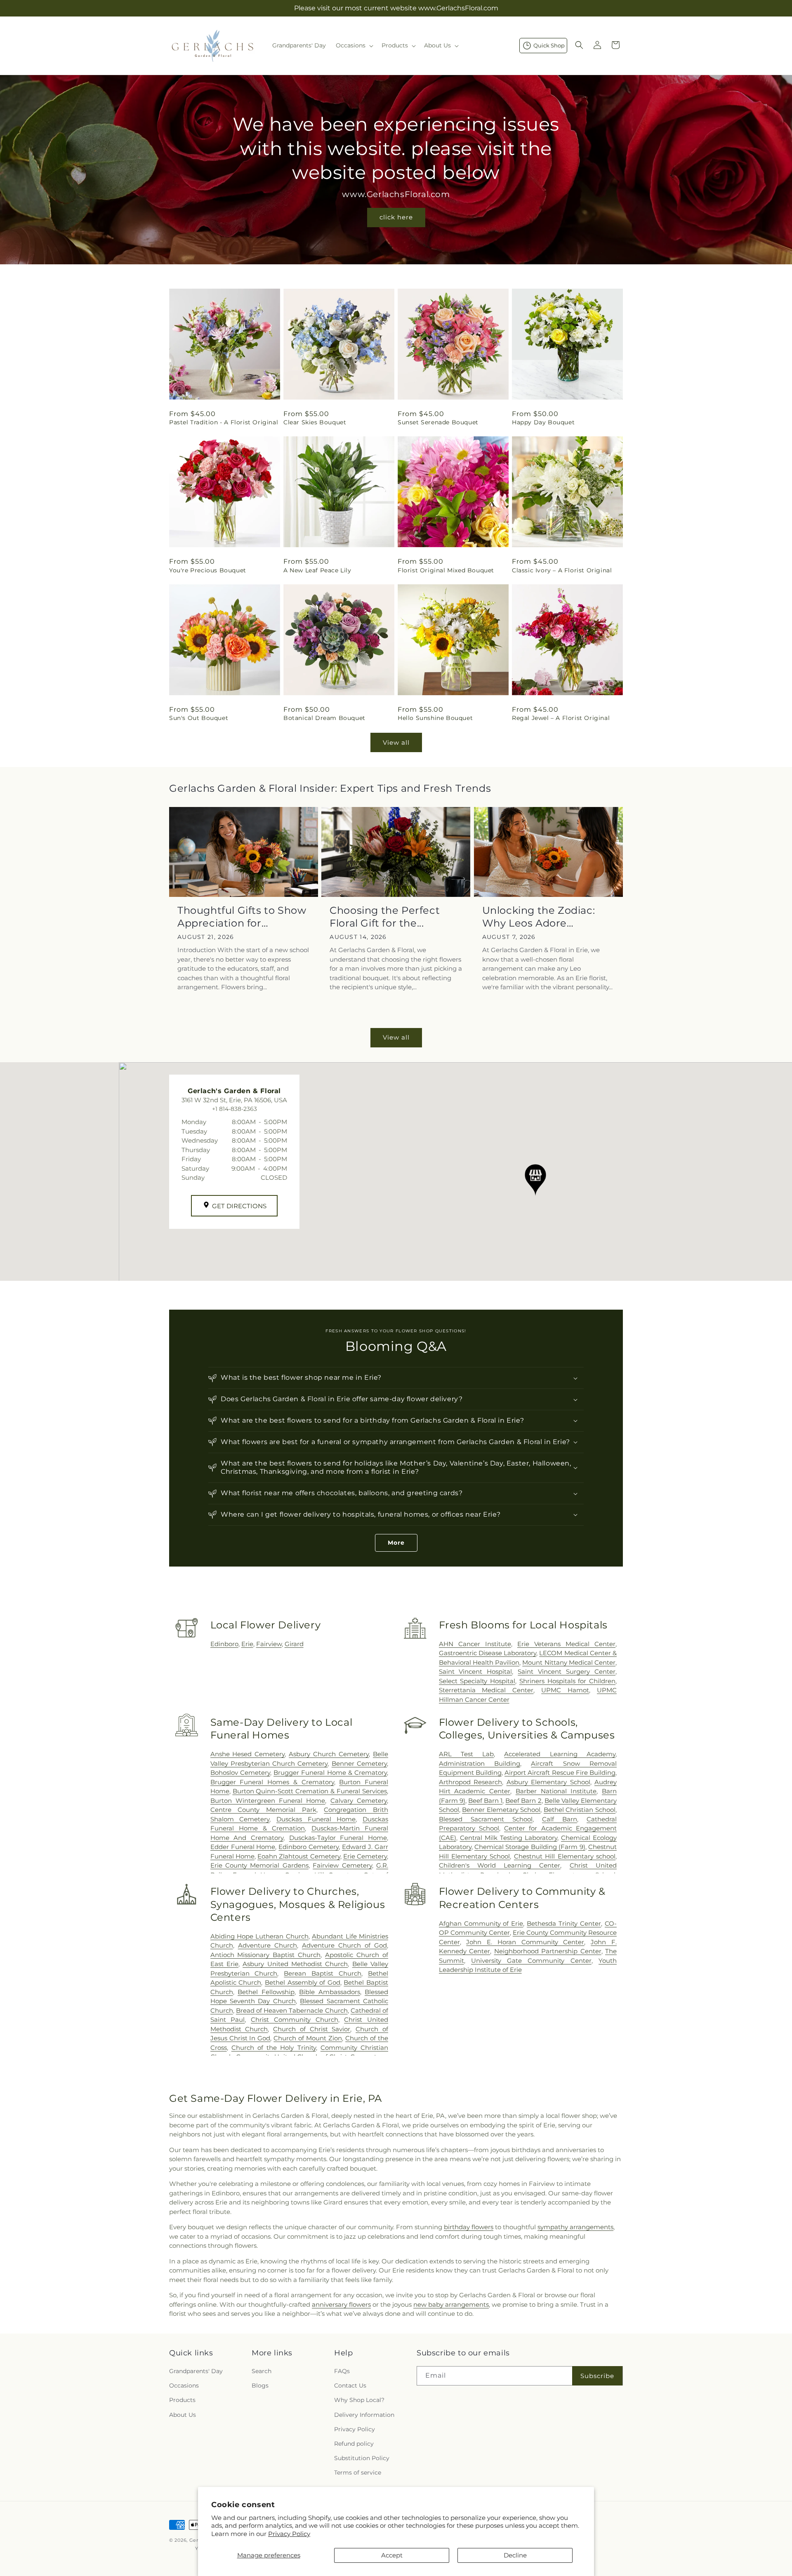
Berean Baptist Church (323, 1973)
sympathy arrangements (575, 2227)
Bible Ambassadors (329, 1992)
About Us (183, 2415)
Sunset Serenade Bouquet (438, 422)
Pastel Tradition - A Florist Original (224, 422)
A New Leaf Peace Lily (317, 570)
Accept (392, 2555)
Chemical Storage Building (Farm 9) (530, 1847)
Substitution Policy (362, 2458)
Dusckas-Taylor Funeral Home (338, 1838)
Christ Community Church (294, 2020)
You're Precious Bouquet (208, 570)
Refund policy (354, 2444)
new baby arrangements (451, 2304)
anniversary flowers (341, 2304)
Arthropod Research (470, 1782)
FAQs (342, 2371)
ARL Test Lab (467, 1754)
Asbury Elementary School (548, 1782)
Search (262, 2371)
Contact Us (350, 2386)
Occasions (184, 2386)
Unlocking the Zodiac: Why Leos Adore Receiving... (539, 917)
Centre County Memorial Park (263, 1810)
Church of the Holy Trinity (274, 2048)
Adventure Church (268, 1945)
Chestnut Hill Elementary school (565, 1856)
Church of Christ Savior (312, 2029)
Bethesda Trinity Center (564, 1923)
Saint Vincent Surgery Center (567, 1671)
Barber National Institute (556, 1791)
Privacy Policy (289, 2534)
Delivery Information (364, 2415)
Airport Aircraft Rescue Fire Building (560, 1773)
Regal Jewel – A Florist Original (561, 718)
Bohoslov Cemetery (240, 1773)
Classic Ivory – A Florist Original (562, 570)
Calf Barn (560, 1819)
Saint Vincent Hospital (476, 1671)
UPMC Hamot (565, 1690)
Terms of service (358, 2473)
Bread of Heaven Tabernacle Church (292, 2010)
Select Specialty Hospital (477, 1681)
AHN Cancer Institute (475, 1644)
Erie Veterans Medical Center (566, 1644)
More (396, 1543)
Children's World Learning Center (500, 1865)
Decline (515, 2555)
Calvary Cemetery (359, 1801)
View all (396, 742)
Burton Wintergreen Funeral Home (268, 1801)
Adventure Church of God (344, 1945)
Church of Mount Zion (308, 2038)
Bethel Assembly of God (303, 1982)
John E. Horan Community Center (525, 1942)
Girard (294, 1644)
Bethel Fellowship (266, 1992)
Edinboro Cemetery (309, 1847)
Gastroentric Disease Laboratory (488, 1653)
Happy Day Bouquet (543, 422)
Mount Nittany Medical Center (569, 1662)
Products (182, 2400)
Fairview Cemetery (342, 1865)
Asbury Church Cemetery (329, 1754)
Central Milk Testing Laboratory (509, 1838)
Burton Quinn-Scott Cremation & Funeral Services (310, 1791)
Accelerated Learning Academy (560, 1754)
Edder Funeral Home (243, 1847)
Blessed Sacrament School (486, 1819)
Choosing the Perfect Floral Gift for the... (385, 917)
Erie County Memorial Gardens (259, 1865)
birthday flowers (469, 2227)
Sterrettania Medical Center (486, 1690)
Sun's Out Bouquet (199, 718)
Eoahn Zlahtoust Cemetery (299, 1856)
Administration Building (480, 1763)
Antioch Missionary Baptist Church (266, 1955)
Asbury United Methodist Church (295, 1964)
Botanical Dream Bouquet (324, 718)
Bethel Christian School (580, 1810)
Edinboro (224, 1644)
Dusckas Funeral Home (316, 1819)
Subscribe (597, 2376)
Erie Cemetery (365, 1856)
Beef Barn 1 (485, 1801)
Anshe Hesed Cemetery (248, 1754)
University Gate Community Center (531, 1961)
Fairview (269, 1644)
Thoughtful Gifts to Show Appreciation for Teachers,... (242, 917)
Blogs (260, 2386)
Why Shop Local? (359, 2400)
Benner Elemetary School (501, 1810)
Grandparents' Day (196, 2371)
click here (396, 217)
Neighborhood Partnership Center (548, 1951)
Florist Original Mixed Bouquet (446, 570)
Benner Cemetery (359, 1763)
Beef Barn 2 (523, 1801)
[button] (354, 45)
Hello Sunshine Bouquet (435, 718)
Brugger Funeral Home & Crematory (330, 1773)
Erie (247, 1644)
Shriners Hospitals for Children (567, 1681)
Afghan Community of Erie (481, 1923)
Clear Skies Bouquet (315, 422)
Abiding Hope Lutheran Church (259, 1936)
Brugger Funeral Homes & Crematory (272, 1782)
